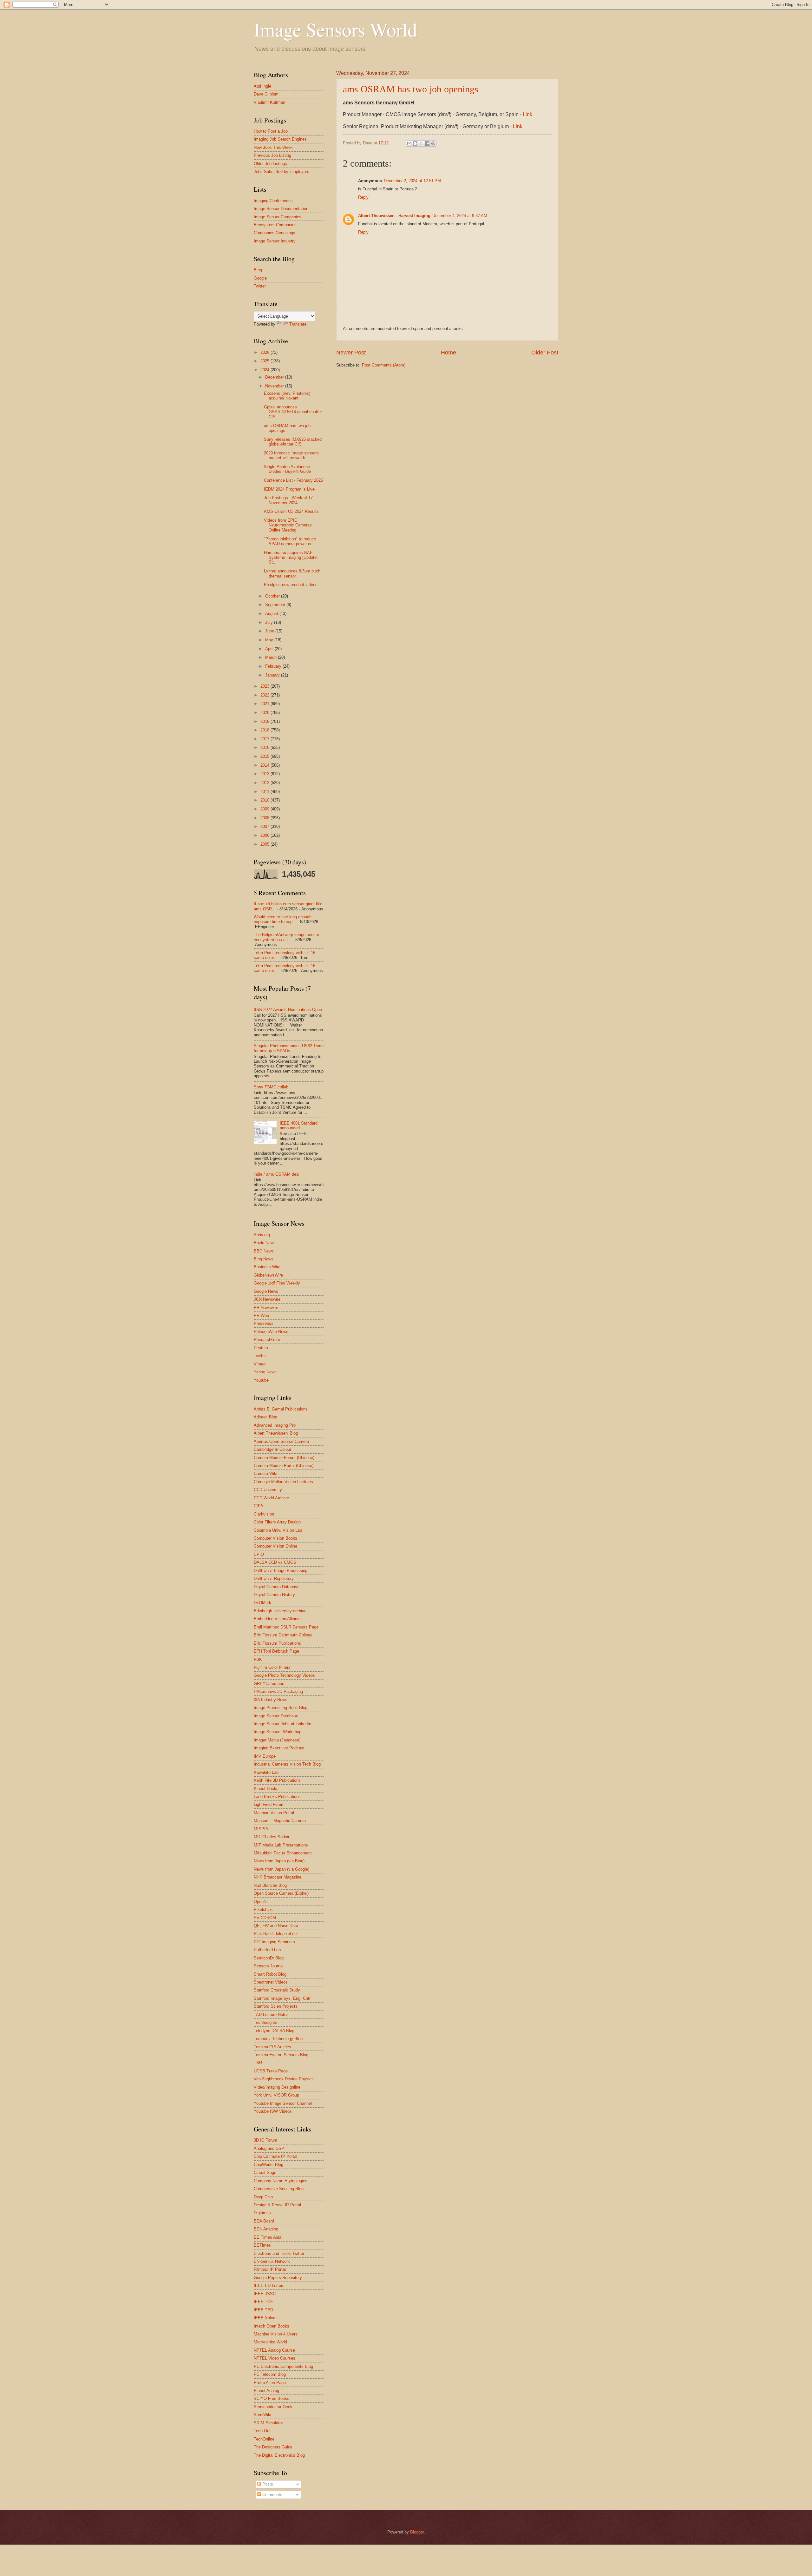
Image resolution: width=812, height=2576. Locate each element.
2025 (265, 361)
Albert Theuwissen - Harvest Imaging (394, 216)
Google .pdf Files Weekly (277, 1283)
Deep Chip (263, 2197)
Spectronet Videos (271, 1982)
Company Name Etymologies (281, 2181)
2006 (265, 835)
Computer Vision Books (275, 1538)
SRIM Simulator (268, 2423)
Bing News (264, 1259)
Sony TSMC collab (271, 1087)
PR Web (261, 1315)
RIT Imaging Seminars (274, 1942)
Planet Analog (266, 2391)
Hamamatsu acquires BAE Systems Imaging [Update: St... (291, 558)
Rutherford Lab (267, 1950)
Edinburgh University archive (280, 1611)
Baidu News (265, 1243)
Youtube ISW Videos (273, 2111)
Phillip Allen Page (270, 2383)
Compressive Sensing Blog (279, 2189)
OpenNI (261, 1902)
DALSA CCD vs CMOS (275, 1562)
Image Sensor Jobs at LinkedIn (282, 1724)
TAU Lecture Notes (271, 2015)
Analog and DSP (269, 2148)
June (270, 631)
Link (527, 114)
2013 (265, 774)
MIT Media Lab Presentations (281, 1845)
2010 (265, 800)
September (276, 605)
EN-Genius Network (272, 2261)
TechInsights (265, 2022)
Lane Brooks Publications (277, 1797)
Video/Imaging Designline (277, 2087)
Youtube (261, 1380)
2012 (265, 783)
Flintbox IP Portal (270, 2269)
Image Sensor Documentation (281, 209)
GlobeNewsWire (268, 1275)
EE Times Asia (268, 2237)
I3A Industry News (271, 1700)
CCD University (268, 1490)
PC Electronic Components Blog (283, 2366)
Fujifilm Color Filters (272, 1667)
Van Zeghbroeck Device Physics (284, 2079)
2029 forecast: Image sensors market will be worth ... (291, 455)
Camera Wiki (265, 1473)
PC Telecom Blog (270, 2374)
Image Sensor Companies (278, 217)
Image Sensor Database (276, 1716)
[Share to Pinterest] (433, 143)
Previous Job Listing (272, 155)
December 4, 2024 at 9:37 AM (460, 216)
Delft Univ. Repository (274, 1579)
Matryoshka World (270, 2342)
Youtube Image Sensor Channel (283, 2103)
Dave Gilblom (266, 94)
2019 (265, 721)
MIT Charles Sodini (271, 1837)
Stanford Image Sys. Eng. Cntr (282, 1998)
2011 (265, 792)
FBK (258, 1659)
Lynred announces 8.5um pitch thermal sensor (292, 573)
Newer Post (351, 353)
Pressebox (264, 1323)
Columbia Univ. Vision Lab (278, 1530)
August (272, 614)
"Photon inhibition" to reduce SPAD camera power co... (290, 541)
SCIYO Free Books (272, 2398)
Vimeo (260, 1364)
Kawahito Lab (266, 1772)
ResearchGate (267, 1340)
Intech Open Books (272, 2326)
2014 (265, 765)
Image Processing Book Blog (281, 1708)
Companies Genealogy (275, 233)
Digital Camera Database (277, 1587)
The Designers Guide (273, 2447)
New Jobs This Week (273, 147)
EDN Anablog (266, 2229)
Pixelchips (263, 1909)
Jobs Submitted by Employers (282, 172)
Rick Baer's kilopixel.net (276, 1934)
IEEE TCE (263, 2302)
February (274, 666)
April (270, 649)
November (275, 386)
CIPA (259, 1506)
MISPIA (261, 1829)
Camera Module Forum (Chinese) (284, 1458)
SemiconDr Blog (269, 1958)
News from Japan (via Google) (282, 1869)
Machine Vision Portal (274, 1813)
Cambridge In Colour (272, 1449)
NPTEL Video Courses (275, 2358)
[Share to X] (421, 143)
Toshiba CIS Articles (272, 2047)
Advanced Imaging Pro (275, 1425)
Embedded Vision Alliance (278, 1619)
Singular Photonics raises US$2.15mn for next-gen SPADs (289, 1048)
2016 (265, 747)
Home (449, 353)
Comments (272, 2495)
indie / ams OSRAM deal (277, 1174)
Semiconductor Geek (273, 2407)
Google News (266, 1291)
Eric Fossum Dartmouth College (283, 1635)
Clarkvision (264, 1514)
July (270, 622)
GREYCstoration (269, 1684)
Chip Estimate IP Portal (275, 2156)
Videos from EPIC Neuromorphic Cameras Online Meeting (288, 525)
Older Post (545, 353)
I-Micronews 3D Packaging (278, 1691)
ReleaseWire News (271, 1332)
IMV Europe (265, 1756)
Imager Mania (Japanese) (277, 1740)
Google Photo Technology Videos (284, 1675)
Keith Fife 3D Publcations (277, 1780)
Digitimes (262, 2213)
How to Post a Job (271, 131)
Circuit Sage (265, 2173)
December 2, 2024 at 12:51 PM (412, 181)
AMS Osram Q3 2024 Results (291, 511)
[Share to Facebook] (427, 143)
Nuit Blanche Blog (270, 1885)
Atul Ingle (262, 86)
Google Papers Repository (278, 2278)
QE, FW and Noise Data (276, 1926)
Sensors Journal (269, 1966)
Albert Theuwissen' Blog (276, 1433)
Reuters (261, 1348)
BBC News (264, 1251)
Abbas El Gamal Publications (281, 1409)
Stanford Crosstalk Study (277, 1990)
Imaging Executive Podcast (279, 1748)
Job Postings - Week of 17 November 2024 (288, 500)
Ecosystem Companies (275, 225)
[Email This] (409, 143)
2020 (265, 713)
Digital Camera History (274, 1595)
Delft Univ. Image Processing (281, 1571)
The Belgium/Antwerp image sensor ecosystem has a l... (286, 937)
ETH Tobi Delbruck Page (276, 1651)
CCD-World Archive (271, 1498)
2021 (265, 704)
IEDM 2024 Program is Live (289, 489)
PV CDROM (265, 1918)
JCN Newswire (267, 1299)
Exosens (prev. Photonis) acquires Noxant (287, 396)
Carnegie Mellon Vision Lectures (283, 1482)
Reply (363, 197)
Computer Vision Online (275, 1546)
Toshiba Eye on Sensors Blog (281, 2055)
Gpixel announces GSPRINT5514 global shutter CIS (293, 412)
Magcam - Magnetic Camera (280, 1821)
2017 (265, 739)
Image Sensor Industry (275, 241)
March (272, 657)
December (275, 377)
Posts (267, 2484)
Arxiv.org (262, 1235)
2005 (265, 844)
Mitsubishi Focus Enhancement (283, 1853)
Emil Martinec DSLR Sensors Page (286, 1627)
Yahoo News (265, 1372)
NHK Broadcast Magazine (278, 1877)
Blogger (417, 2532)
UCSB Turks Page (271, 2071)
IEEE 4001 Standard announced (299, 1126)
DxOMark (262, 1603)
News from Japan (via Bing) (279, 1861)
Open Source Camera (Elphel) (281, 1893)
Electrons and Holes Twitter (279, 2253)
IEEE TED (263, 2310)
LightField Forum (269, 1804)
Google (260, 278)
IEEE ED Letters (269, 2285)
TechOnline (264, 2439)
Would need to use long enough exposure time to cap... (283, 919)
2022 (265, 695)
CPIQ (259, 1554)
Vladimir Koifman (269, 102)
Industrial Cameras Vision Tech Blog (287, 1764)
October (273, 596)
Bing (258, 270)
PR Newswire (266, 1308)
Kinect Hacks (266, 1789)
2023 (265, 686)
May (270, 640)
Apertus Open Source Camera (281, 1441)
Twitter (260, 286)
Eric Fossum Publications (277, 1643)
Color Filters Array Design (277, 1522)
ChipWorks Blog (268, 2165)
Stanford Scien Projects (276, 2006)
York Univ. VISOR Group (276, 2095)
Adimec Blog (265, 1417)
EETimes (262, 2245)
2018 (265, 730)
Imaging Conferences (273, 201)
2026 (265, 352)
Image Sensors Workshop (278, 1732)
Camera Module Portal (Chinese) (284, 1466)
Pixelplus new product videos (291, 585)
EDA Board (264, 2221)
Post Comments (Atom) (384, 365)
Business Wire (267, 1267)
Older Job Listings (270, 164)
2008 (265, 818)
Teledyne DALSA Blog (274, 2031)
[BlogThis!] (415, 143)
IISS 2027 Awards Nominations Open (288, 1010)
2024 (265, 370)
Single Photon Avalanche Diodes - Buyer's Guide (287, 469)
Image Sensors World (335, 29)
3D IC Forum (265, 2140)
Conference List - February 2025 (293, 480)
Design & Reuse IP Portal (277, 2205)
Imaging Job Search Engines (280, 139)
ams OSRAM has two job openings (411, 89)
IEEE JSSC (265, 2294)
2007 (265, 826)
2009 (265, 809)
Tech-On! (262, 2431)
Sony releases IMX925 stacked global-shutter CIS (293, 442)
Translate (298, 324)
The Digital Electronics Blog (279, 2455)
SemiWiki (262, 2415)
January (273, 675)
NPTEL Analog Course (274, 2350)
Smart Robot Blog (270, 1974)
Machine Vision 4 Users (276, 2334)
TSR (258, 2063)
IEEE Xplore (265, 2318)
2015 (265, 756)
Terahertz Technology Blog (278, 2039)
